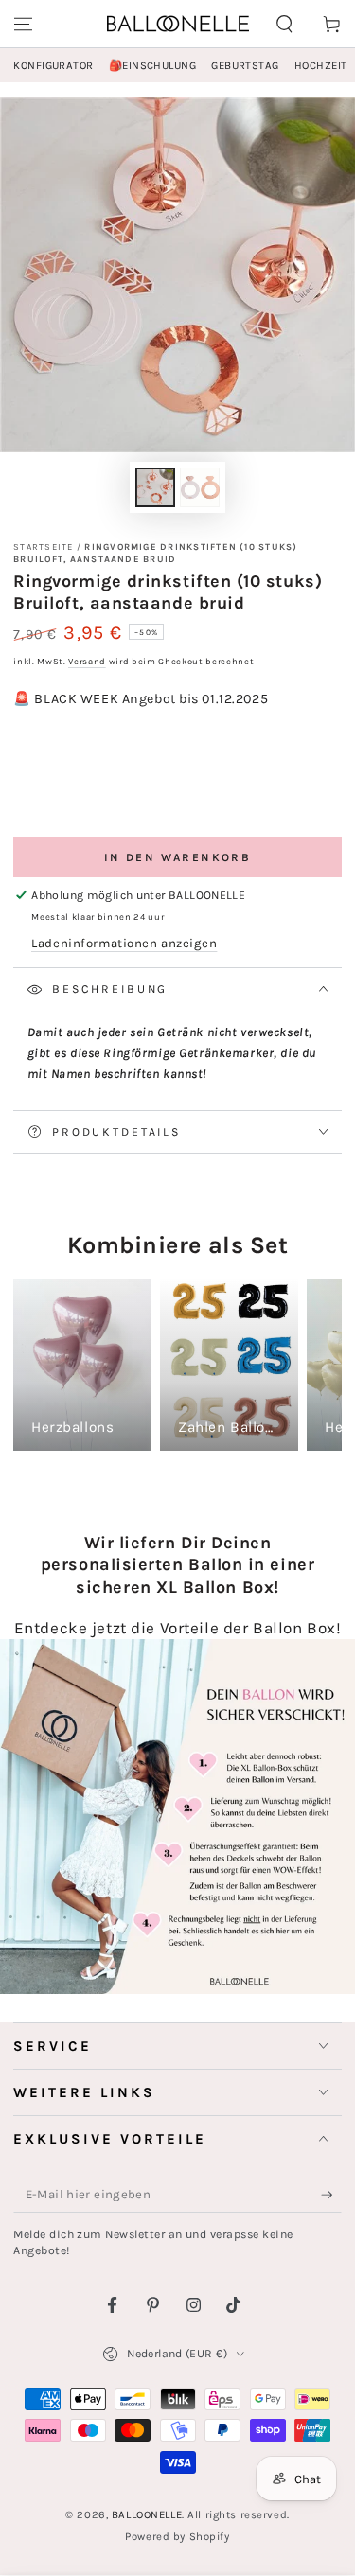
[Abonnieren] (331, 2196)
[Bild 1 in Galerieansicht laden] (155, 488)
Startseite (43, 547)
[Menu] (23, 24)
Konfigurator (53, 66)
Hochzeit (321, 66)
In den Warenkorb (177, 857)
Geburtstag (245, 66)
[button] (284, 24)
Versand (87, 661)
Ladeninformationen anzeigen (124, 943)
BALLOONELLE (147, 2515)
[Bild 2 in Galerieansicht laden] (200, 488)
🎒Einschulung (152, 66)
